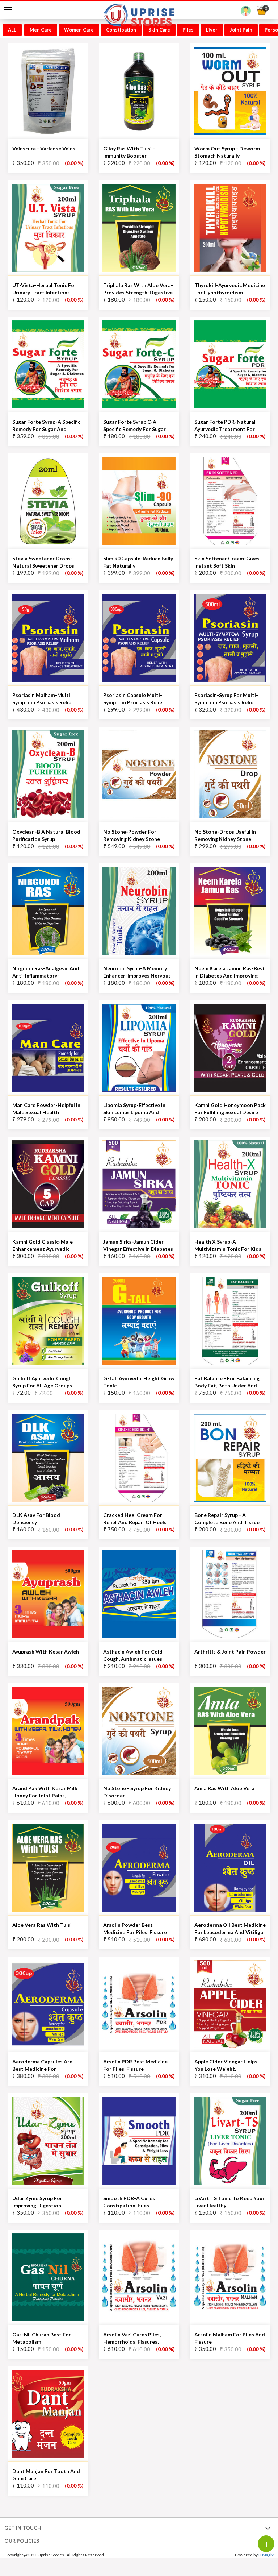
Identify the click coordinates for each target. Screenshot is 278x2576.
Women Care (79, 30)
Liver (212, 30)
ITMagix (266, 2555)
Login (246, 13)
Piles (188, 30)
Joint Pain (241, 30)
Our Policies (22, 2541)
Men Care (41, 30)
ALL (12, 30)
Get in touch (23, 2528)
